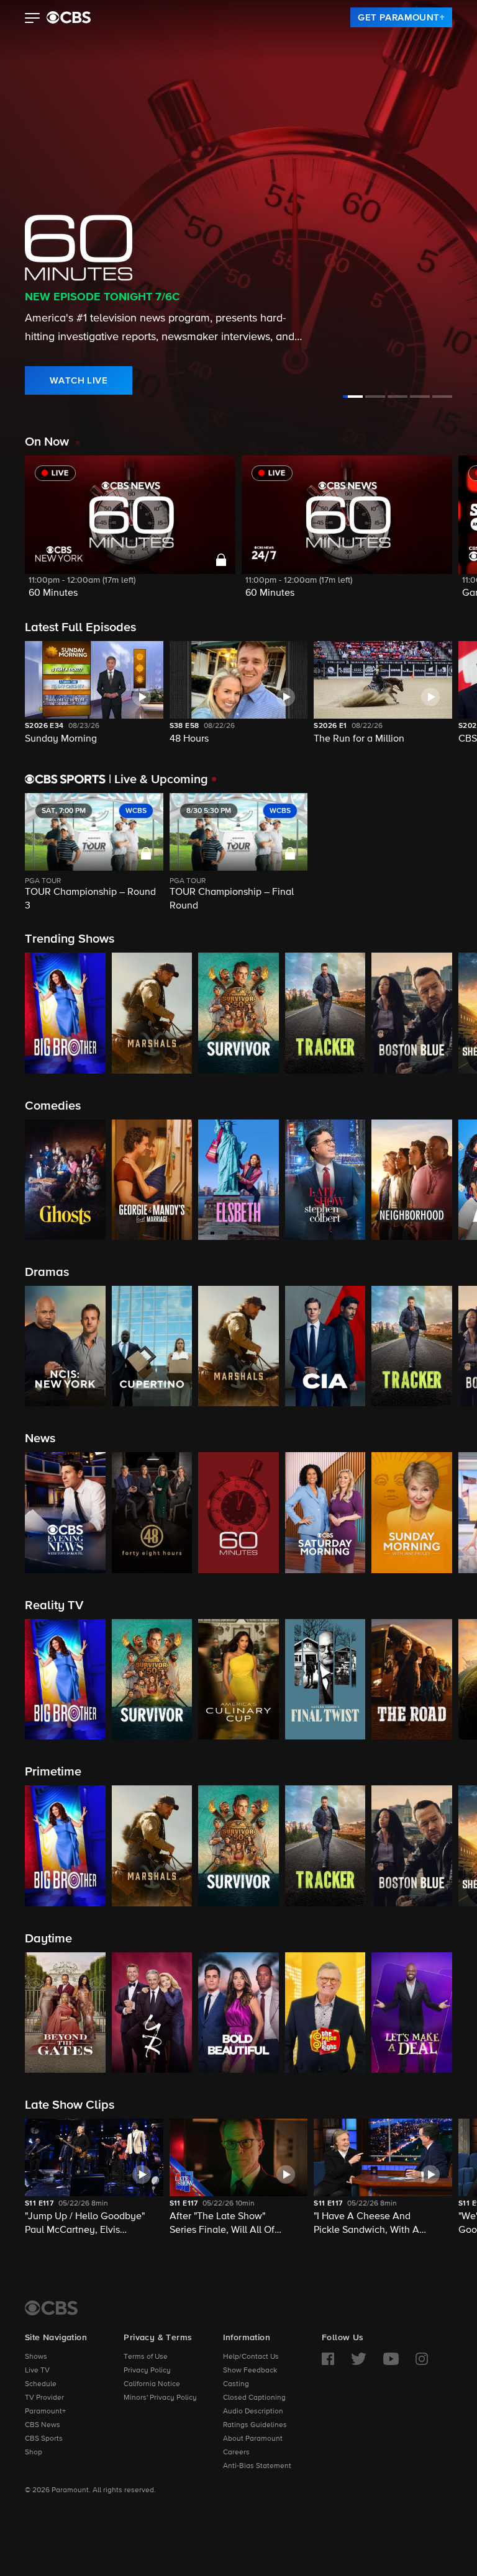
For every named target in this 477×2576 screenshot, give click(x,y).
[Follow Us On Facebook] (328, 2359)
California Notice (152, 2384)
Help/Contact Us (251, 2357)
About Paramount (253, 2439)
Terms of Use (146, 2357)
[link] (401, 17)
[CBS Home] (51, 2308)
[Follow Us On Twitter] (359, 2359)
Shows (36, 2357)
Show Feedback (250, 2371)
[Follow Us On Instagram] (422, 2359)
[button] (33, 19)
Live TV (37, 2371)
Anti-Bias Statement (257, 2466)
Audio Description (253, 2412)
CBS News (43, 2425)
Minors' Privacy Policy (160, 2398)
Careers (236, 2453)
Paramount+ (45, 2412)
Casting (236, 2384)
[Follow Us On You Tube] (391, 2359)
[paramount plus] (69, 17)
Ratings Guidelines (255, 2425)
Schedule (41, 2384)
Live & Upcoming (158, 779)
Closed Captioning (254, 2398)
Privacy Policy (147, 2371)
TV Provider (44, 2398)
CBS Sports (44, 2439)
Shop (34, 2453)
